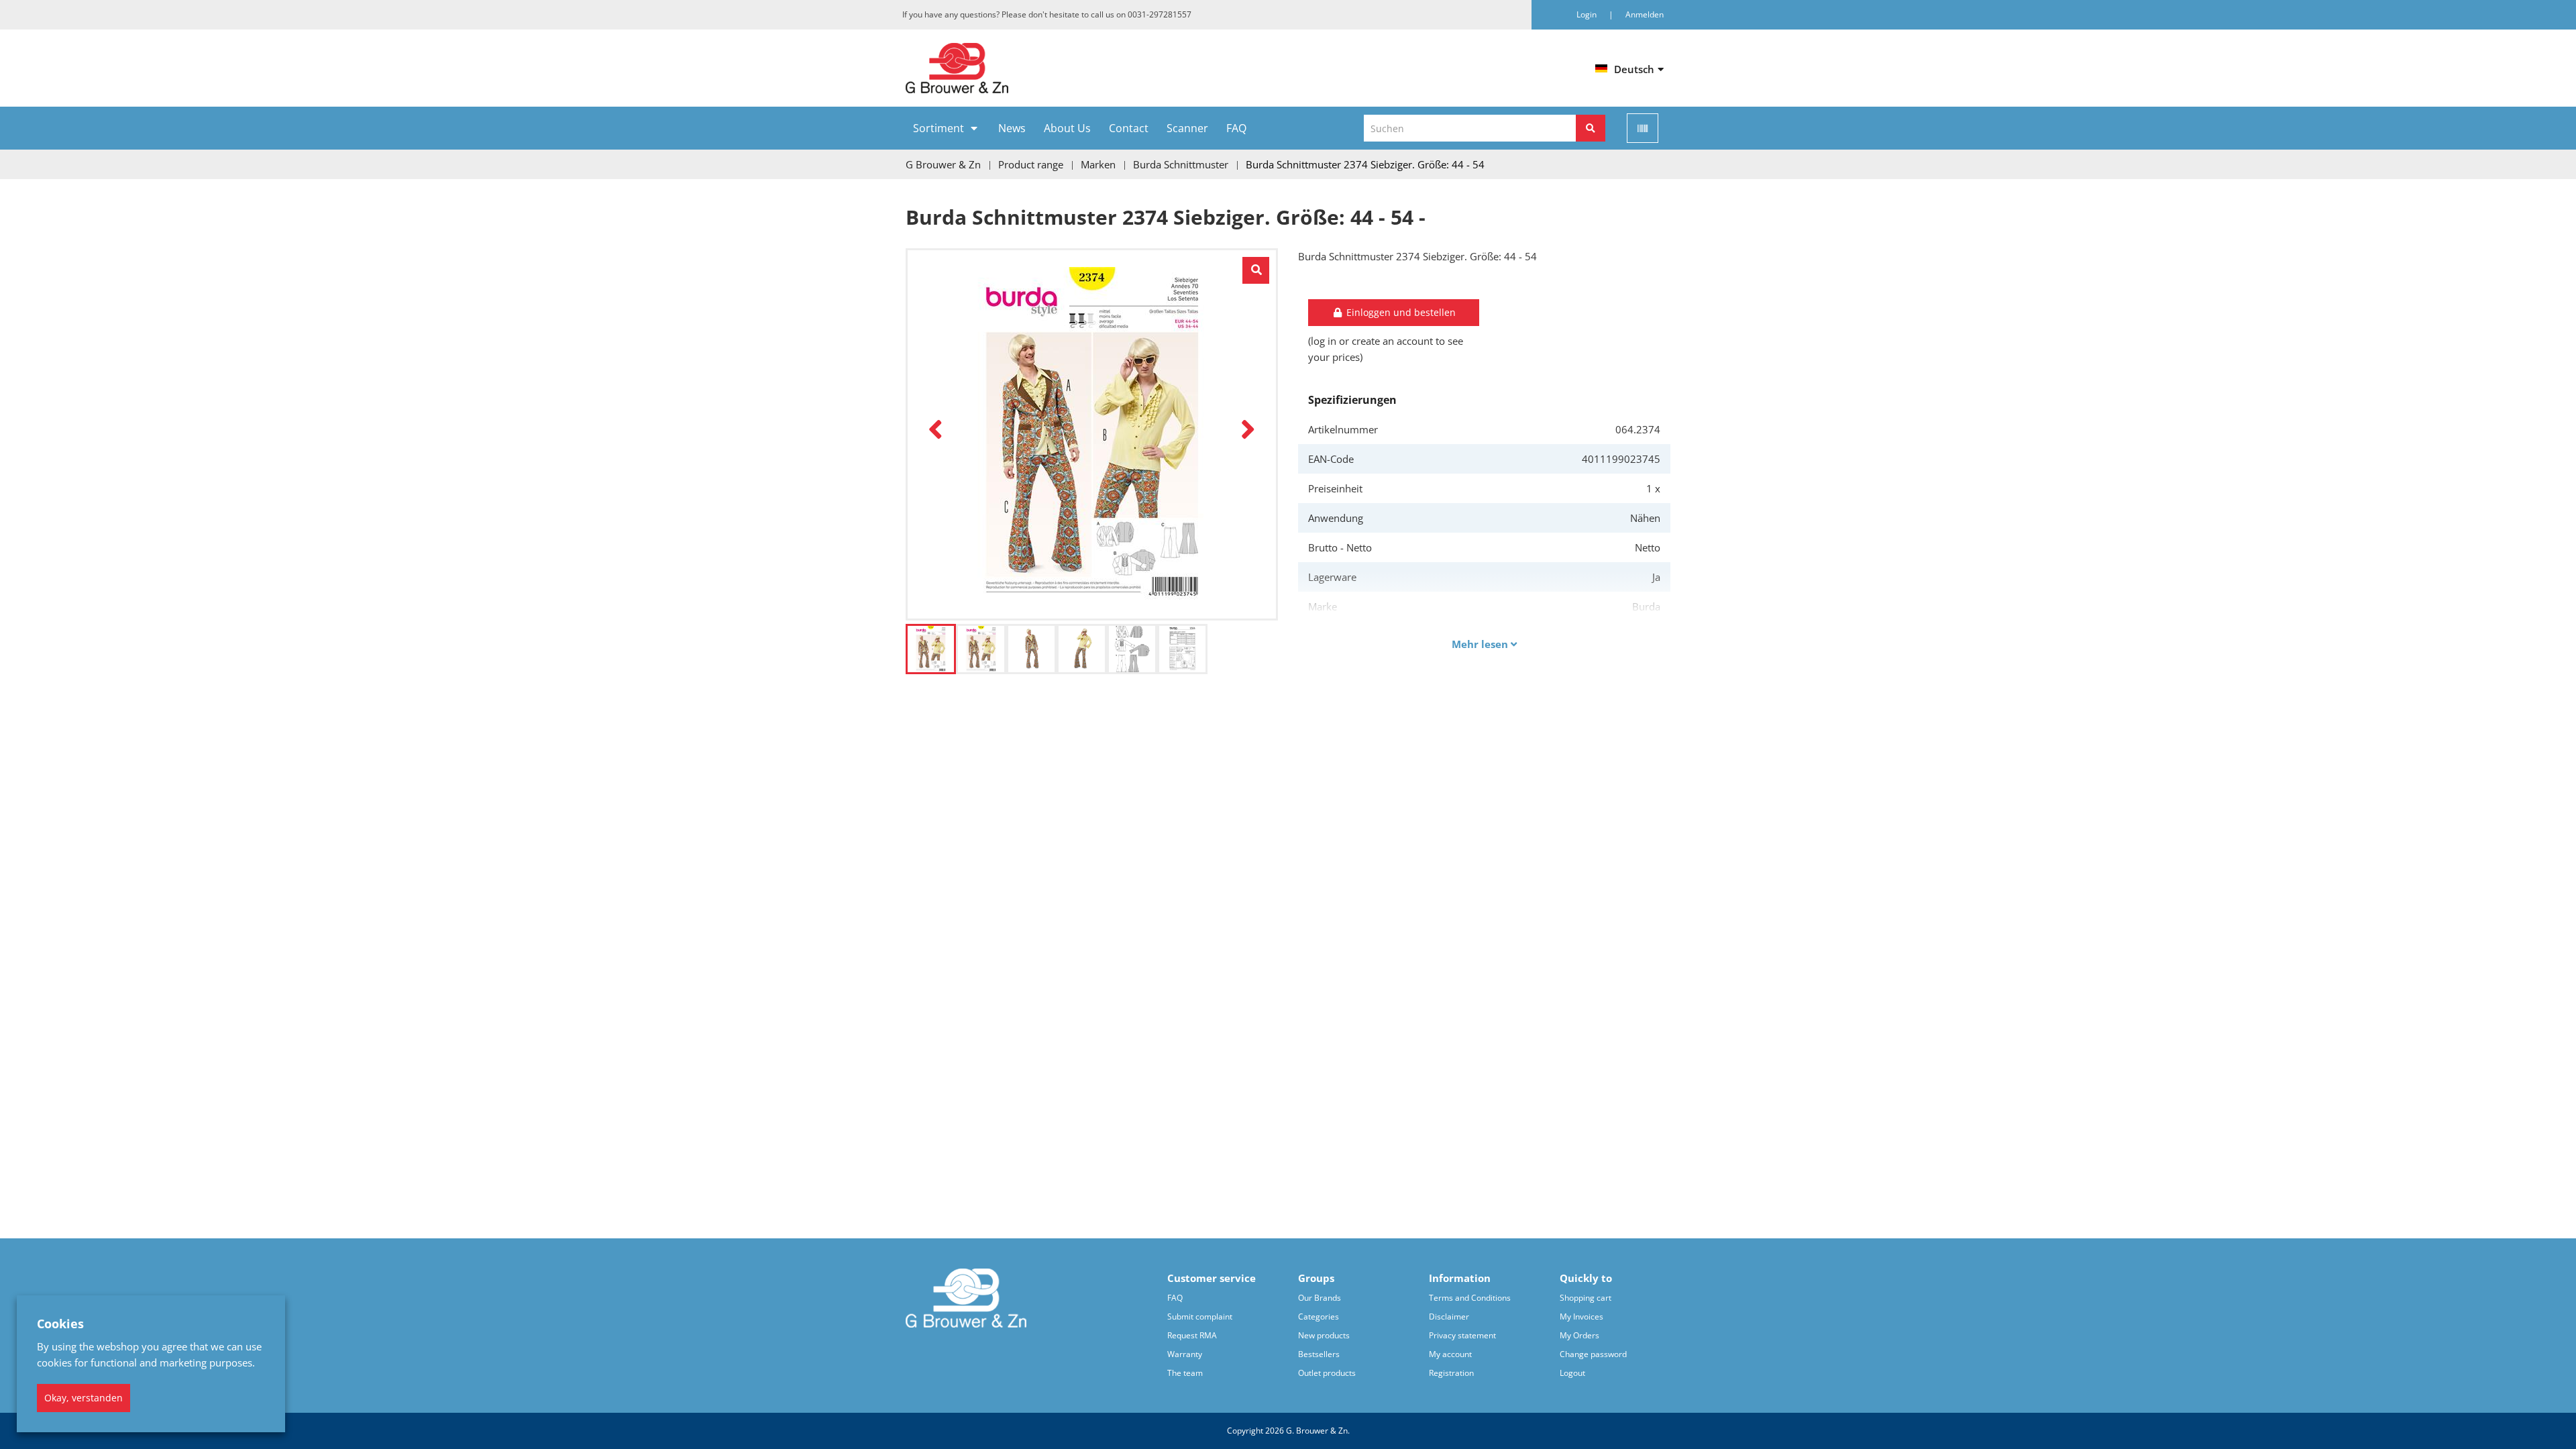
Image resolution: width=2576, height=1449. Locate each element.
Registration (1451, 1373)
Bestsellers (1319, 1354)
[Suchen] (1591, 128)
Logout (1572, 1373)
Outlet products (1327, 1373)
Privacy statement (1462, 1335)
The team (1185, 1373)
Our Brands (1320, 1298)
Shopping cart (1586, 1298)
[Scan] (1643, 128)
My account (1450, 1354)
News (1012, 128)
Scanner (1187, 128)
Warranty (1185, 1354)
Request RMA (1192, 1335)
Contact (1129, 128)
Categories (1319, 1317)
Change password (1593, 1354)
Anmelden (1645, 14)
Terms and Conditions (1470, 1298)
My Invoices (1581, 1317)
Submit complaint (1200, 1317)
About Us (1067, 128)
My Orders (1579, 1335)
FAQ (1236, 128)
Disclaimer (1449, 1317)
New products (1324, 1335)
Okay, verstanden (84, 1398)
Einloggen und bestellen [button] (1400, 312)
